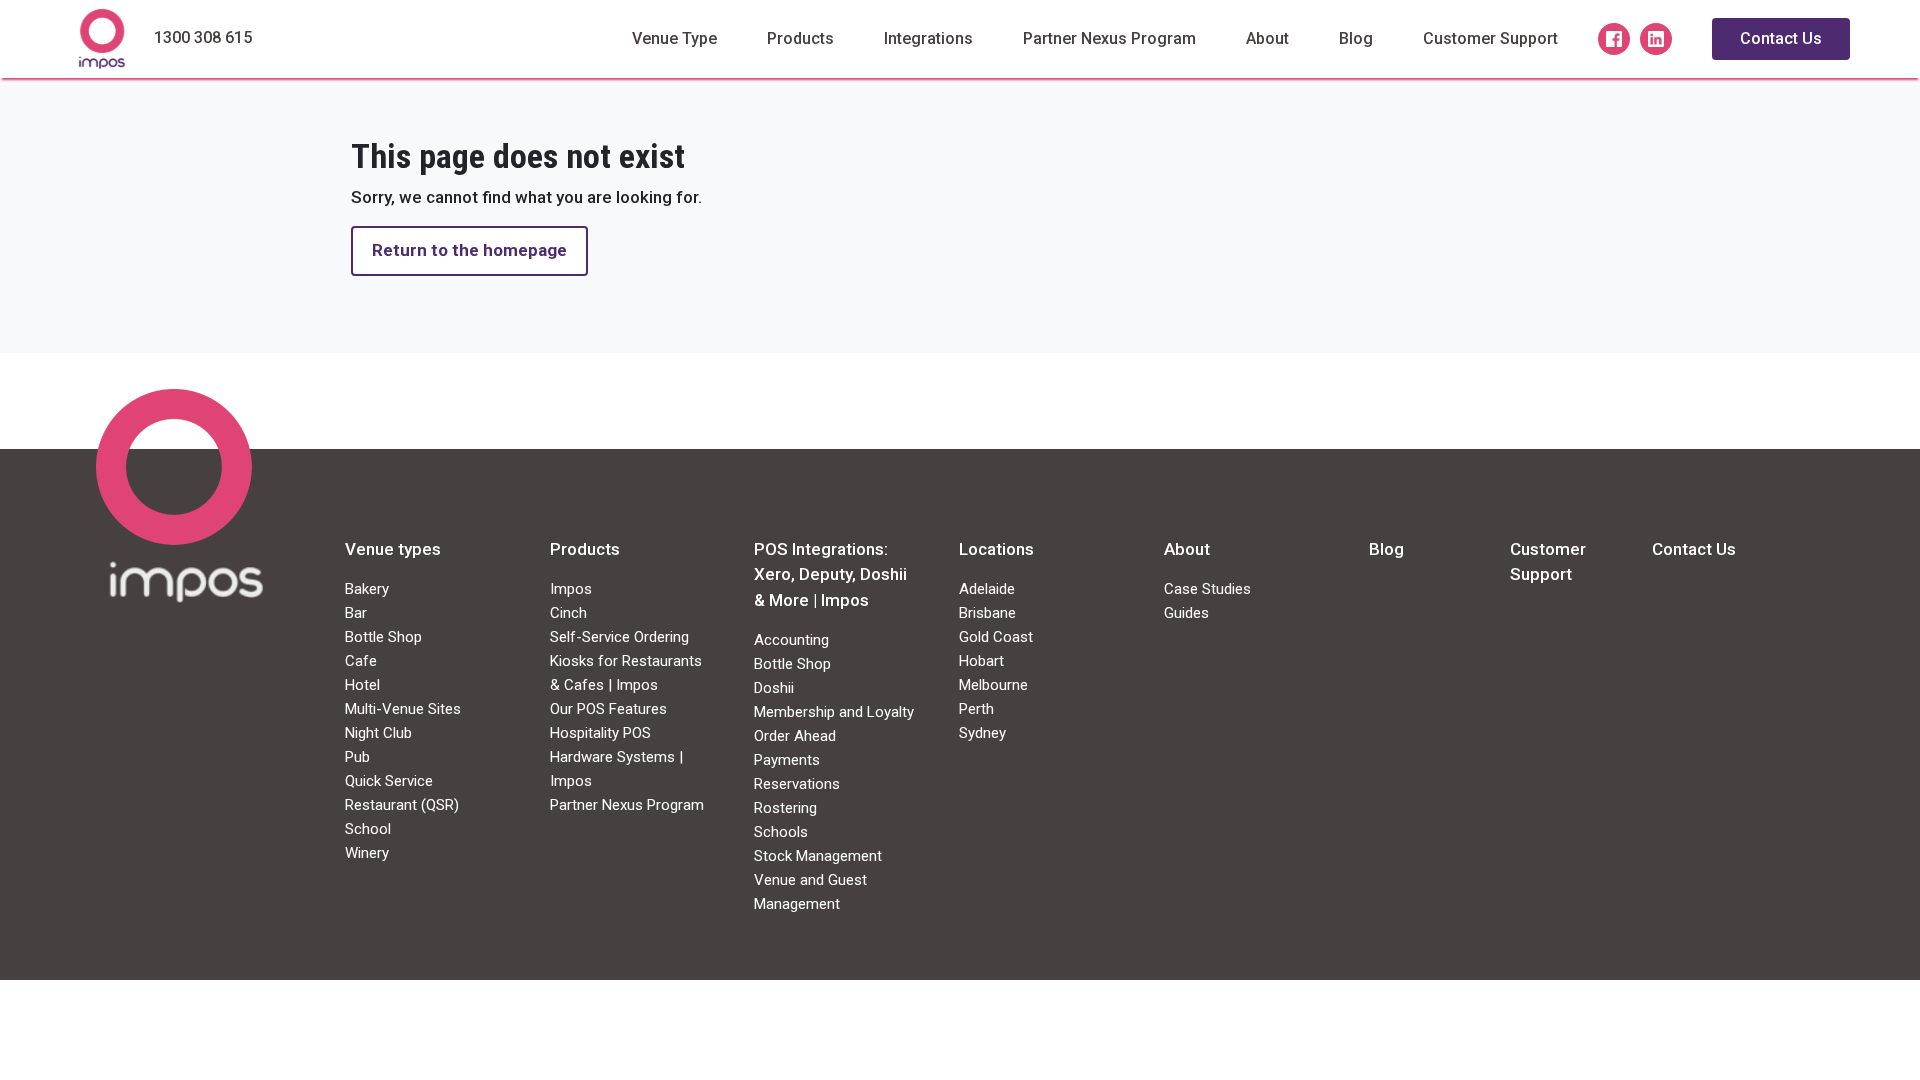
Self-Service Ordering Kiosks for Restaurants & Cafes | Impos (626, 661)
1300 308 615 (203, 37)
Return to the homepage (469, 250)
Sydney (982, 733)
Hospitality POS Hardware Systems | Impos (616, 757)
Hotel (362, 685)
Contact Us (1781, 38)
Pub (357, 757)
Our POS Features (608, 709)
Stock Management (818, 856)
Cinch (568, 613)
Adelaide (987, 589)
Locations (996, 549)
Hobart (981, 661)
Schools (781, 832)
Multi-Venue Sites (403, 709)
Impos (571, 589)
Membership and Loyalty (834, 712)
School (368, 829)
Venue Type (674, 38)
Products (800, 38)
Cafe (361, 661)
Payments (787, 760)
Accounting (791, 640)
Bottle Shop (383, 637)
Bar (356, 613)
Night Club (378, 733)
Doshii (774, 688)
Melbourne (993, 685)
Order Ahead (795, 736)
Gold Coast (996, 637)
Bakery (367, 589)
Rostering (785, 808)
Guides (1186, 613)
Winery (367, 853)
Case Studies (1207, 589)
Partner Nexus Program (1109, 38)
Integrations (928, 38)
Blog (1356, 38)
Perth (976, 709)
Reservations (797, 784)
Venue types (393, 549)
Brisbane (987, 613)
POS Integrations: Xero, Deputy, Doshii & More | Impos (830, 574)
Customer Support (1490, 38)
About (1267, 38)
